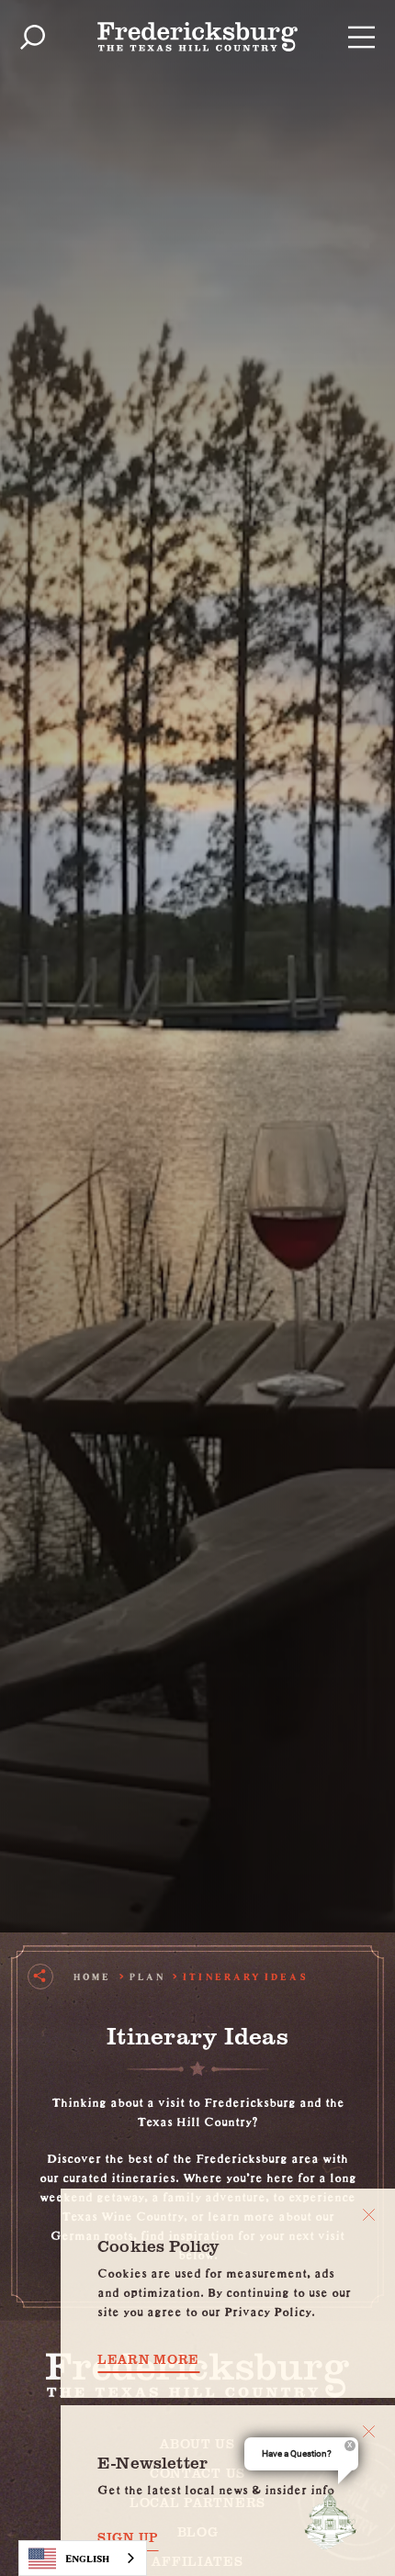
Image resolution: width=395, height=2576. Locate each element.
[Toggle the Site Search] (33, 37)
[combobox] (83, 2558)
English (87, 2558)
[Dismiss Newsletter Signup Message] (369, 2431)
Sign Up (128, 2537)
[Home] (197, 37)
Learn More (148, 2359)
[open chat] (334, 2519)
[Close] (369, 2215)
